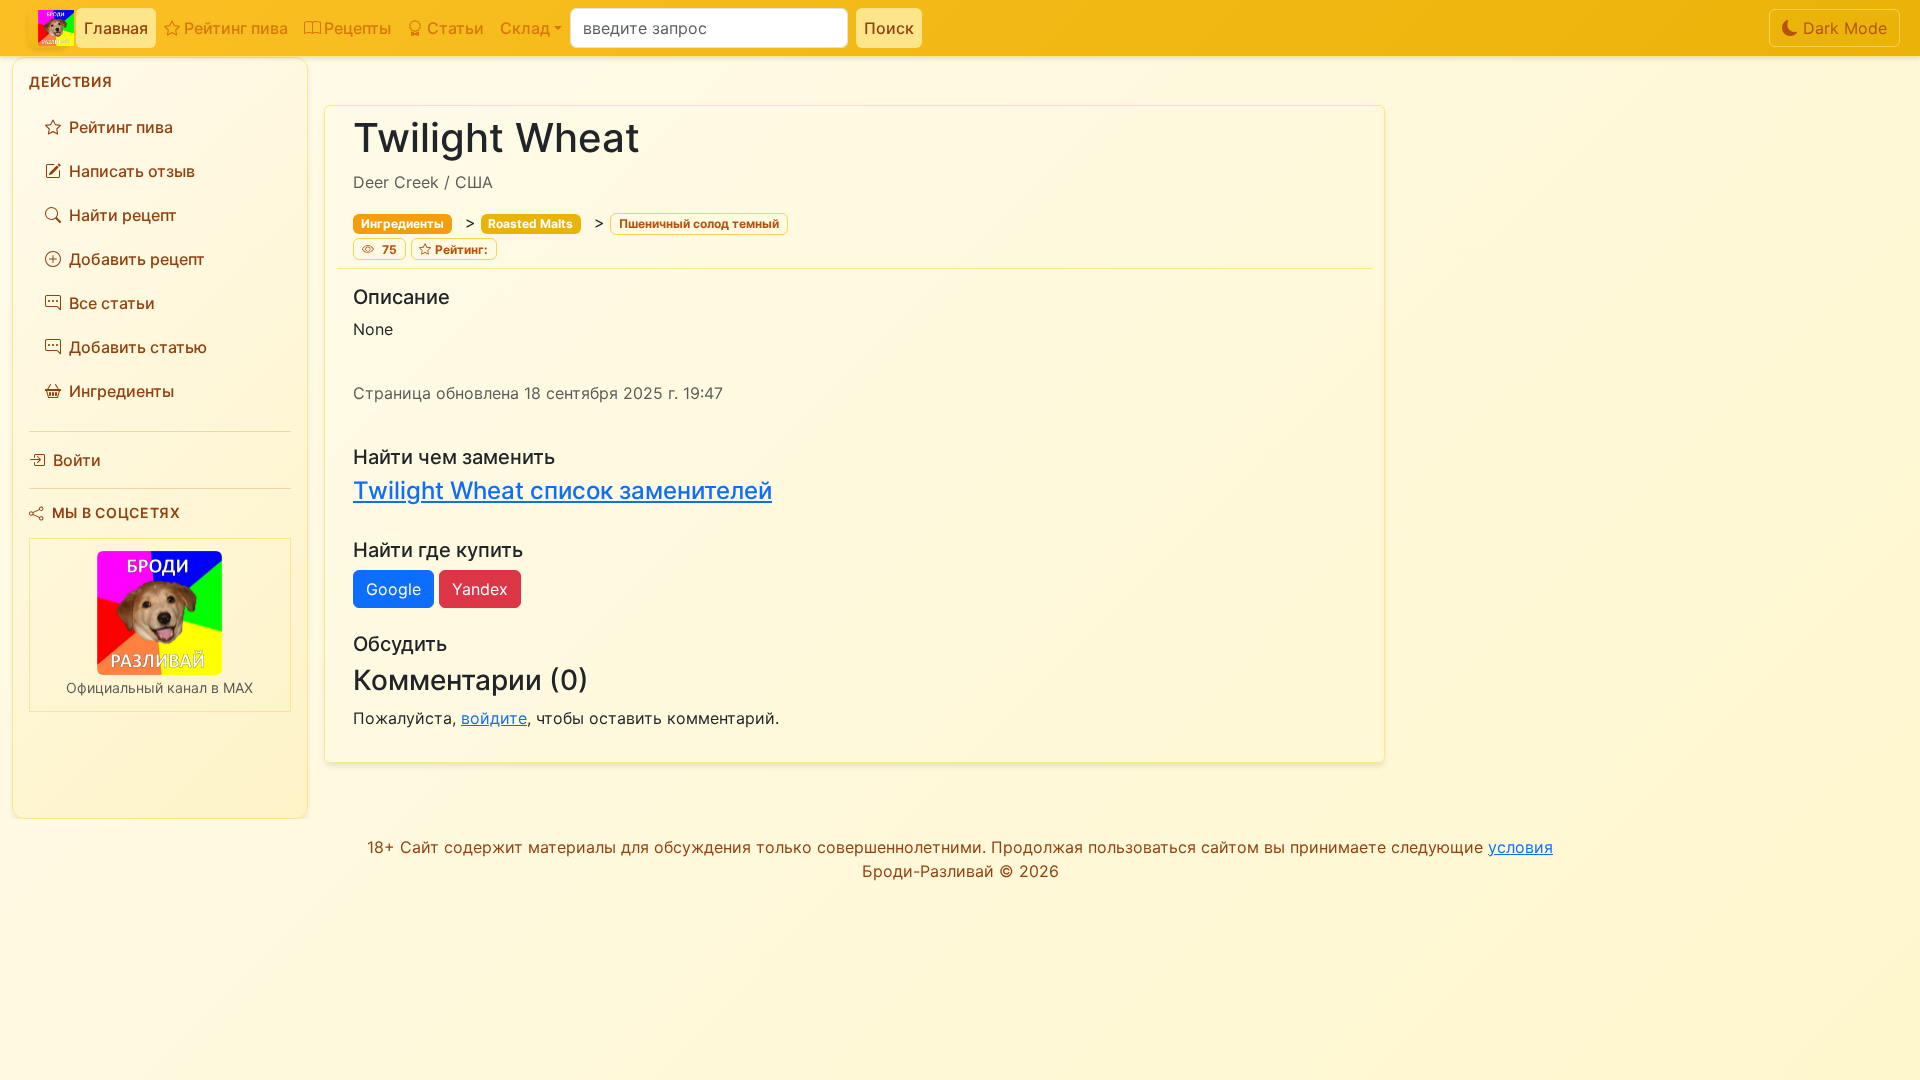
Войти (77, 460)
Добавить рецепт (137, 259)
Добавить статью (138, 347)
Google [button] (393, 589)
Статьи (455, 28)
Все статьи (112, 303)
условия (1520, 847)
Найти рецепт (123, 215)
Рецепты (357, 28)
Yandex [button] (480, 589)
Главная (116, 28)
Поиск (889, 28)
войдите (494, 718)
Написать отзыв (132, 171)
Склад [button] (525, 28)
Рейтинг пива (236, 28)
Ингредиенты (121, 391)
